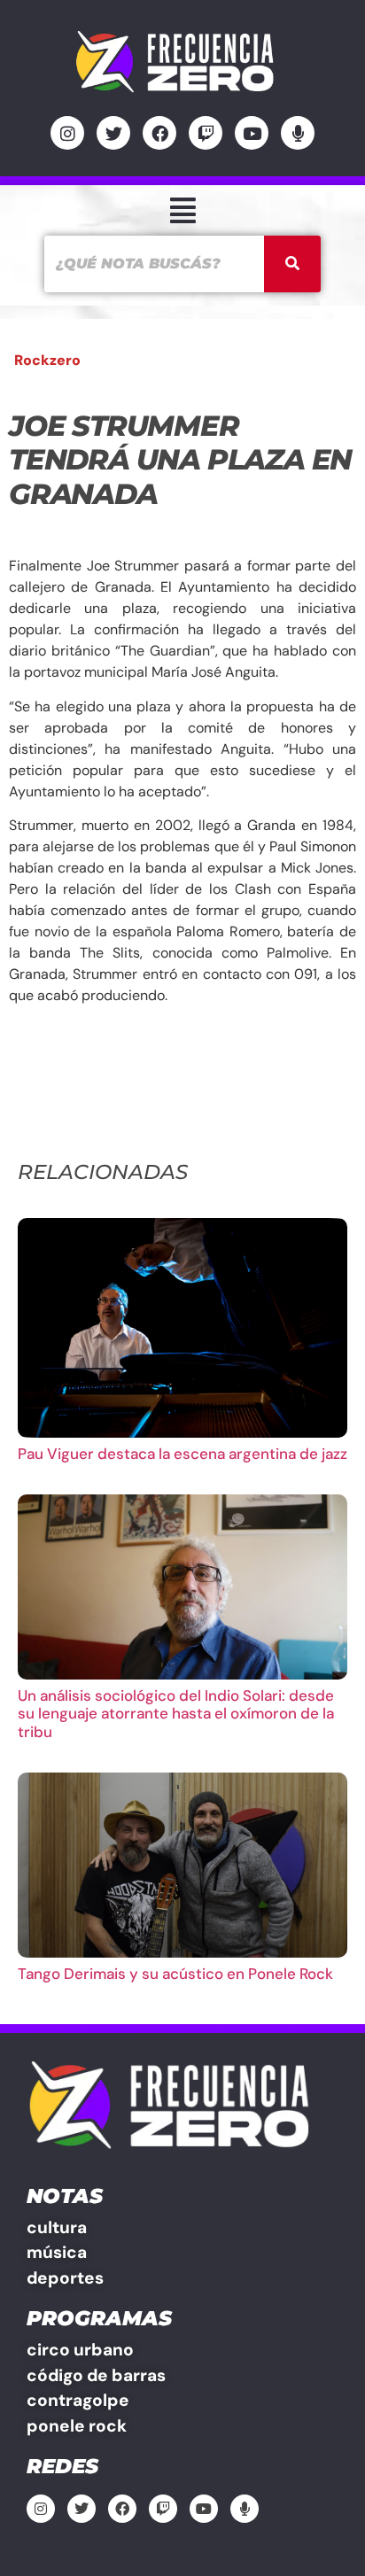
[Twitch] (206, 133)
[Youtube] (252, 133)
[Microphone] (298, 133)
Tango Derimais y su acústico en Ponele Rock (175, 1974)
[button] (182, 210)
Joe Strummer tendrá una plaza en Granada (180, 460)
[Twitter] (113, 133)
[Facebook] (159, 133)
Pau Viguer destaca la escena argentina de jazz (182, 1454)
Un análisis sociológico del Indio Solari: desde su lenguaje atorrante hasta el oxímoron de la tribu (176, 1714)
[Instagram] (67, 133)
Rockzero (47, 360)
